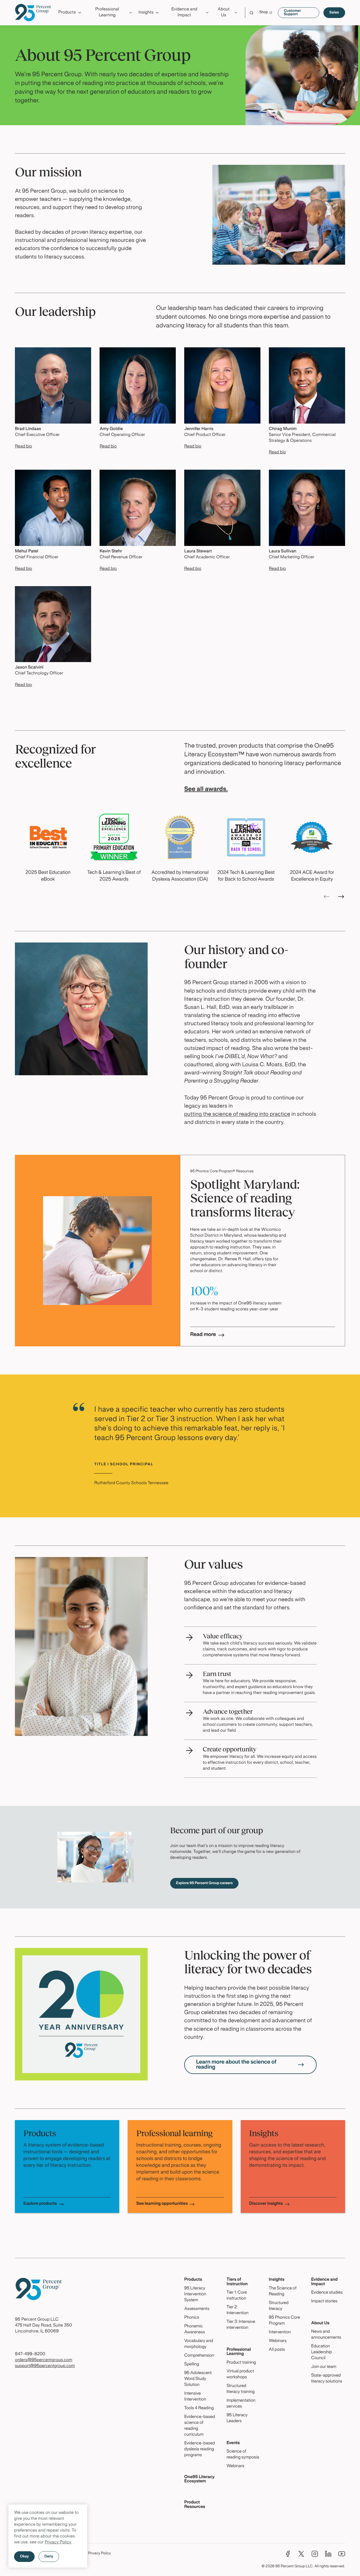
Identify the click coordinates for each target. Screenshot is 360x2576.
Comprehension (199, 2356)
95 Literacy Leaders (237, 2418)
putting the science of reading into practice (237, 1114)
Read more (203, 1335)
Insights (277, 2280)
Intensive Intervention (195, 2397)
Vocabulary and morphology (199, 2344)
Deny (49, 2557)
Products (193, 2280)
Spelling (192, 2364)
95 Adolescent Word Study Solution (198, 2379)
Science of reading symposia (243, 2455)
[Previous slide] (327, 897)
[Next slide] (341, 897)
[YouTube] (342, 2554)
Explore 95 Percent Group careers (204, 1883)
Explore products (40, 2204)
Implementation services (241, 2404)
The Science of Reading (283, 2292)
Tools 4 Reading (199, 2408)
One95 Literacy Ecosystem (199, 2479)
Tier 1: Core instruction (237, 2296)
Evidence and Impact (324, 2282)
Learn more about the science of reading (236, 2065)
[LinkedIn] (328, 2554)
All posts (277, 2350)
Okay (24, 2557)
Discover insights (266, 2204)
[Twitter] (301, 2554)
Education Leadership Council (321, 2352)
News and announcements (326, 2335)
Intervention (280, 2332)
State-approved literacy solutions (327, 2379)
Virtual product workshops (240, 2374)
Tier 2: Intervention (237, 2310)
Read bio (23, 447)
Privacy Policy (58, 2543)
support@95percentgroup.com (45, 2366)
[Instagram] (315, 2554)
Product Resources (195, 2505)
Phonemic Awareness (195, 2329)
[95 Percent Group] (33, 13)
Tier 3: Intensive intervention (241, 2325)
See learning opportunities (162, 2204)
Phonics (192, 2318)
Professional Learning (239, 2352)
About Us (320, 2323)
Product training (241, 2363)
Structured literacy (279, 2306)
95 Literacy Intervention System (195, 2294)
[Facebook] (288, 2554)
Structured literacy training (240, 2389)
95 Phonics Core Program (284, 2321)
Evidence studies (327, 2293)
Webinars (235, 2466)
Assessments (197, 2309)
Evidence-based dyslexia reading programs (200, 2449)
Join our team (324, 2367)
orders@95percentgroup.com (44, 2360)
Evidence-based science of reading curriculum (200, 2426)
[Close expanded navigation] (342, 27)
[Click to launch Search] (252, 13)
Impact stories (324, 2301)
